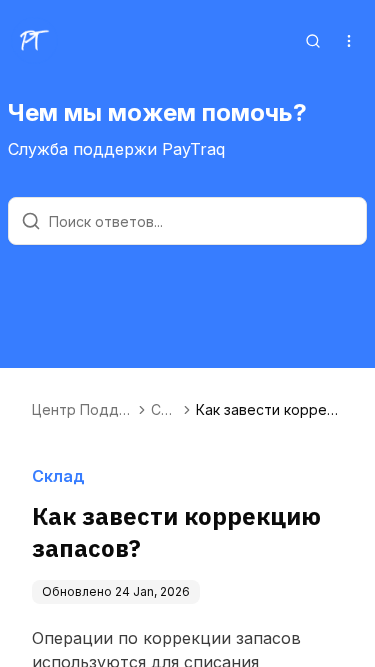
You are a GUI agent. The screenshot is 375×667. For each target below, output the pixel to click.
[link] (269, 410)
